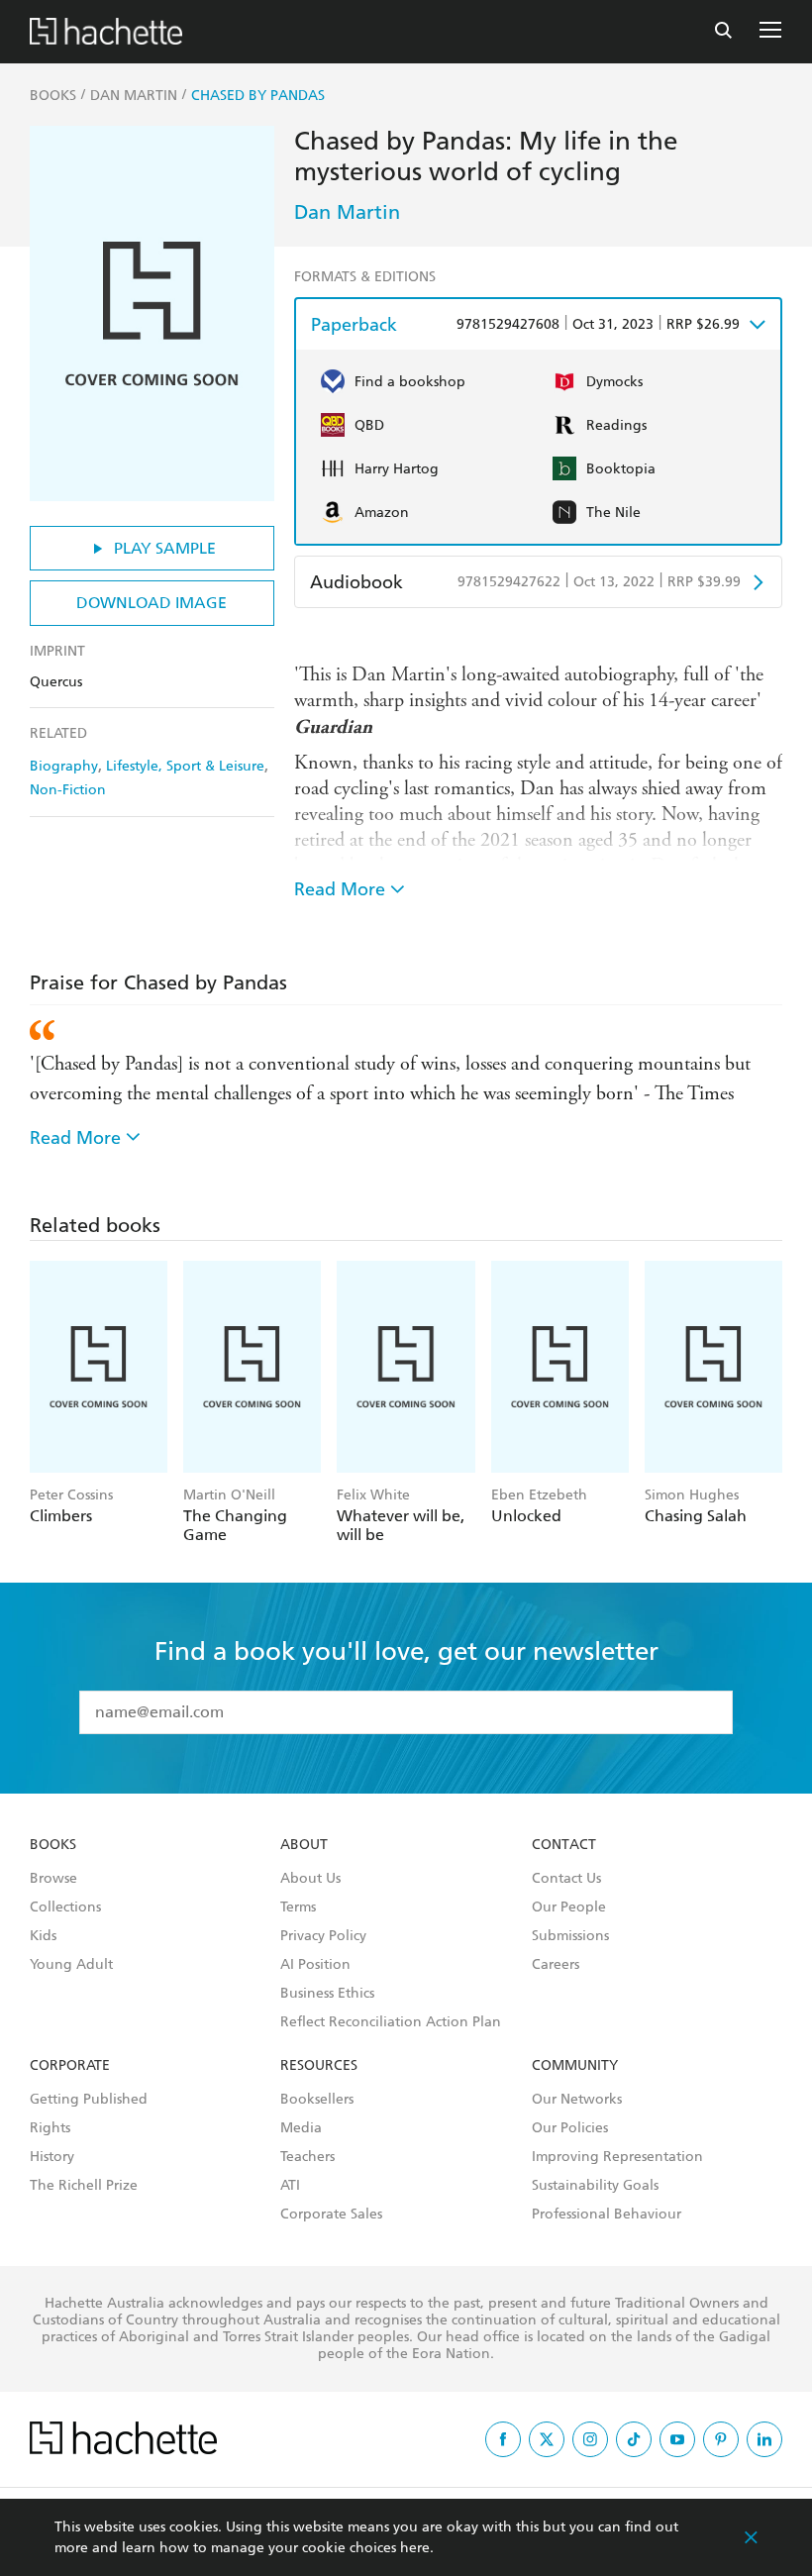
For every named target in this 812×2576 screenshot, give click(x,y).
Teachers (307, 2157)
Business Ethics (327, 1994)
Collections (65, 1907)
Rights (50, 2128)
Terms (298, 1907)
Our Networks (577, 2100)
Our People (569, 1907)
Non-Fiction (68, 790)
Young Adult (71, 1965)
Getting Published (89, 2100)
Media (301, 2128)
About (304, 1845)
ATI (290, 2186)
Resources (319, 2066)
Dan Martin (347, 212)
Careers (556, 1965)
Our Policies (570, 2128)
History (52, 2157)
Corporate (70, 2066)
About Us (310, 1879)
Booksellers (317, 2100)
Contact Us (566, 1879)
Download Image (152, 603)
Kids (43, 1936)
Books (53, 1845)
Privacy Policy (323, 1936)
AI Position (315, 1965)
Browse (53, 1879)
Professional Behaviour (607, 2215)
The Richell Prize (84, 2186)
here (415, 2548)
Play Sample (165, 548)
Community (575, 2066)
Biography (64, 766)
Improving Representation (617, 2157)
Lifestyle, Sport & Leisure (185, 766)
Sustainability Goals (595, 2186)
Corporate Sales (331, 2215)
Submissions (570, 1936)
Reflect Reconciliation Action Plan (391, 2022)
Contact (564, 1845)
